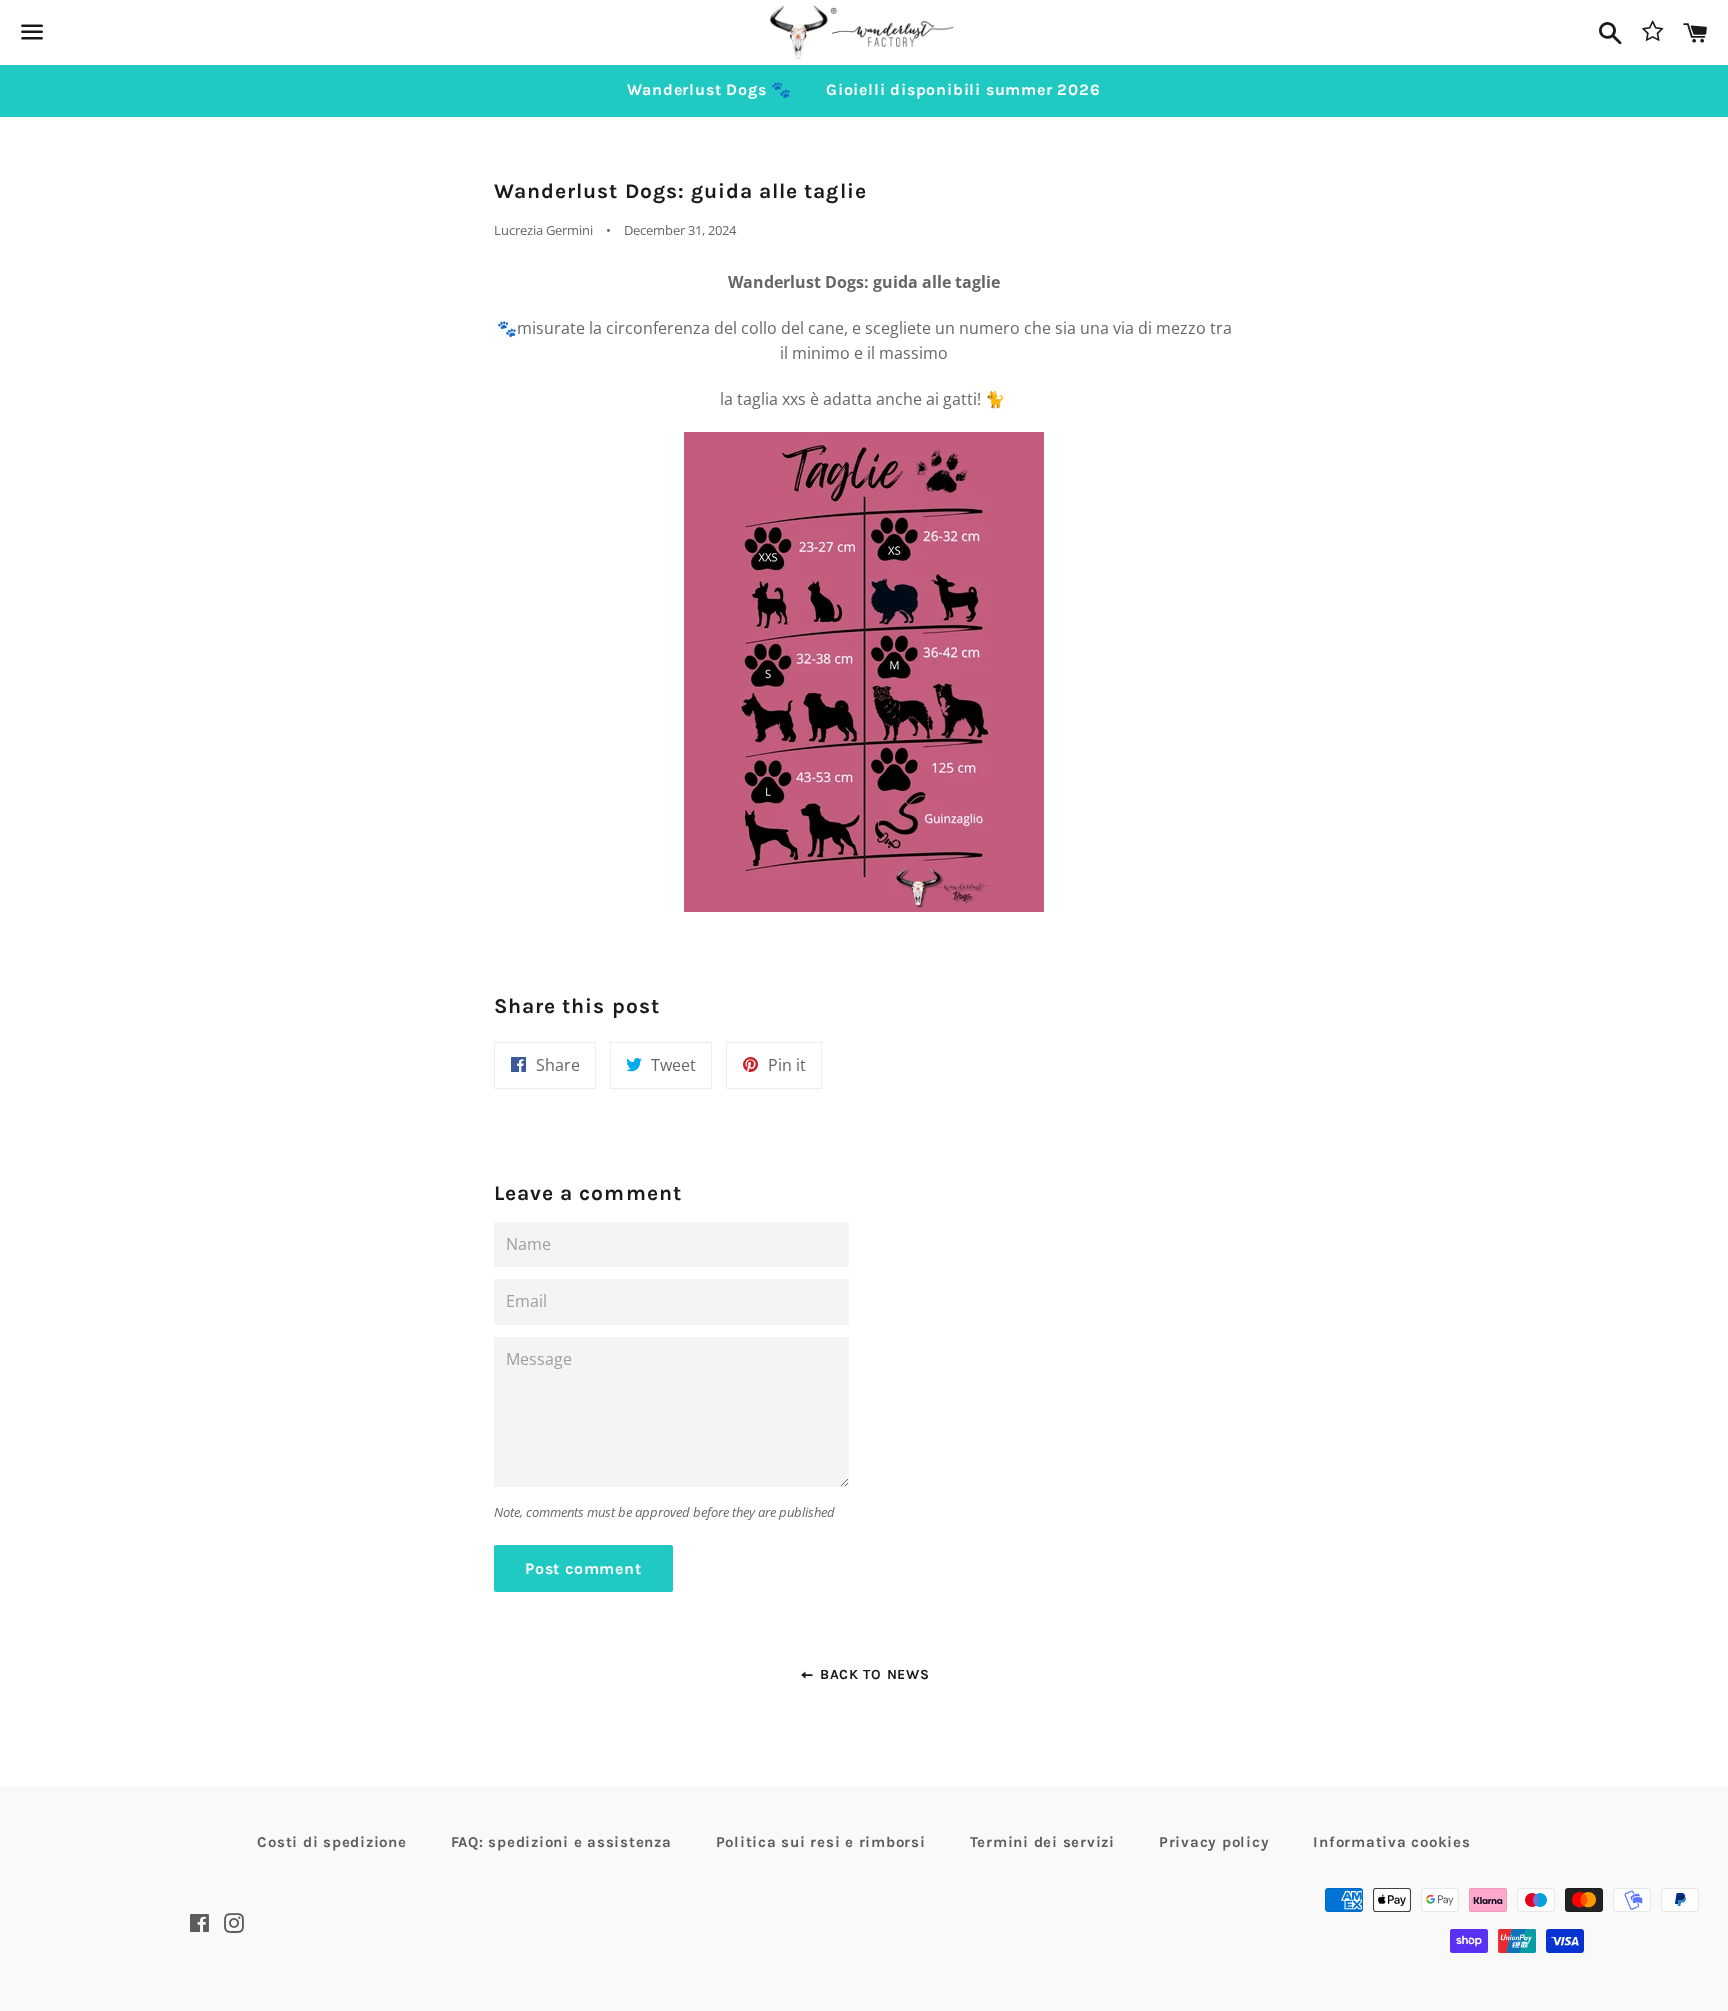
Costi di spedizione (331, 1842)
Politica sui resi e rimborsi (821, 1842)
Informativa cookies (1391, 1842)
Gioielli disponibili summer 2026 (963, 89)
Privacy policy (1214, 1842)
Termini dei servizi (1042, 1842)
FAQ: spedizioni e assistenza (561, 1842)
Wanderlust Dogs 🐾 (709, 89)
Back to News (872, 1674)
